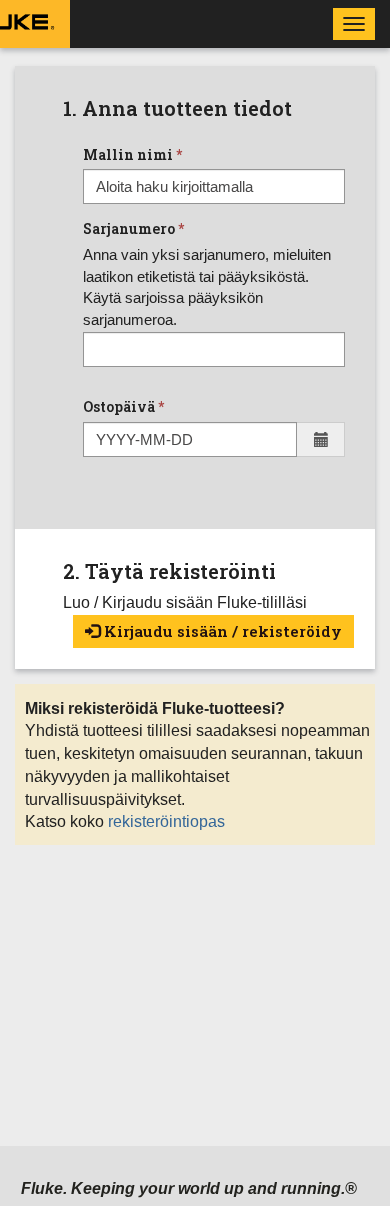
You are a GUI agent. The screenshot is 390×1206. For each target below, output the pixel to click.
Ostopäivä (119, 406)
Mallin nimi (128, 154)
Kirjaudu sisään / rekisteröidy (221, 631)
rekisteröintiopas (166, 821)
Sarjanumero (129, 228)
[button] (321, 439)
